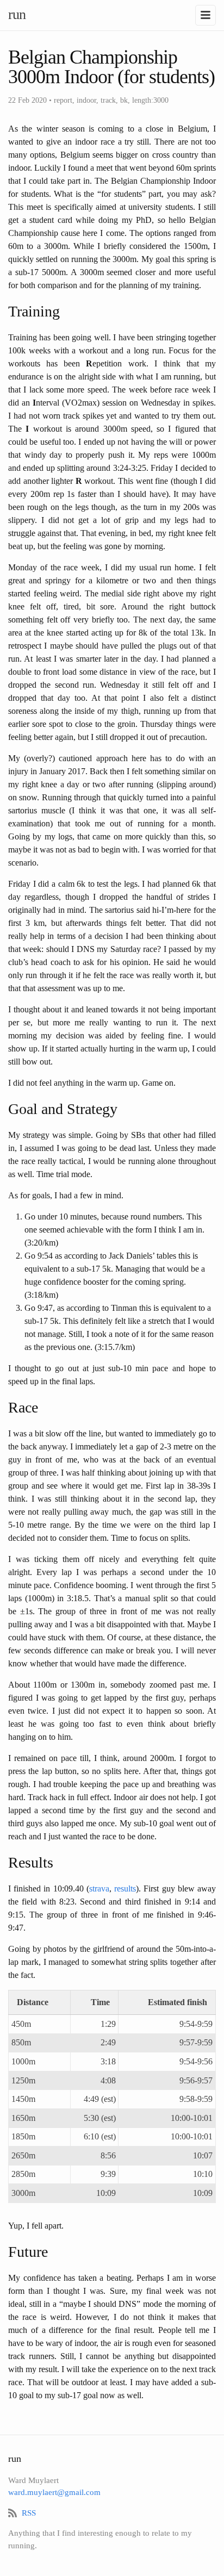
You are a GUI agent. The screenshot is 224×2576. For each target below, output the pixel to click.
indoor (86, 100)
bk (124, 100)
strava (99, 1889)
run (17, 14)
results (125, 1889)
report (63, 100)
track (108, 100)
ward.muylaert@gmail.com (54, 2492)
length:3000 (150, 100)
